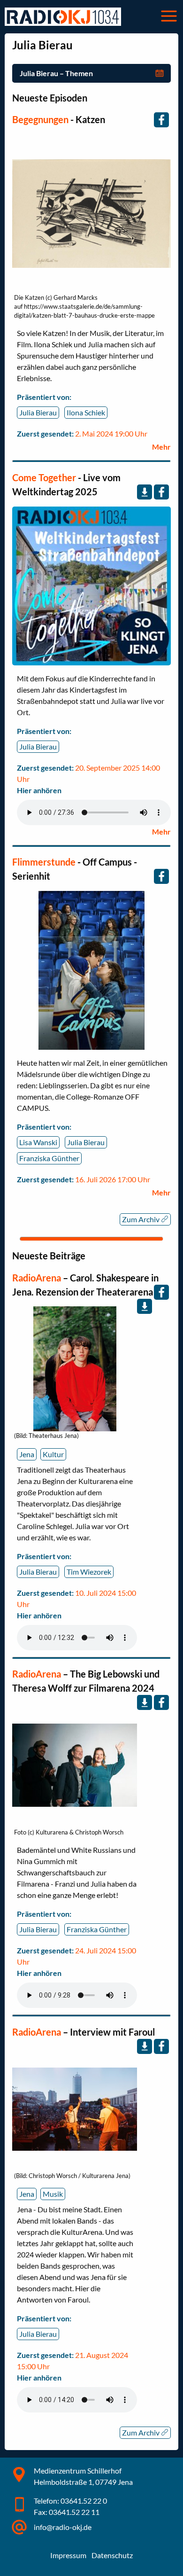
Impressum (68, 2555)
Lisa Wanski (38, 1142)
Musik (53, 2194)
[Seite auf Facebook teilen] (161, 120)
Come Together (44, 477)
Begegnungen (40, 119)
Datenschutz (112, 2555)
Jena (27, 1454)
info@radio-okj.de (63, 2527)
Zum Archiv (141, 1219)
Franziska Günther (49, 1158)
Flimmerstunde (44, 862)
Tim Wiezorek (89, 1572)
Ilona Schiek (86, 412)
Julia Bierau (38, 412)
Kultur (53, 1454)
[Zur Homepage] (63, 17)
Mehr (161, 447)
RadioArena (38, 1278)
